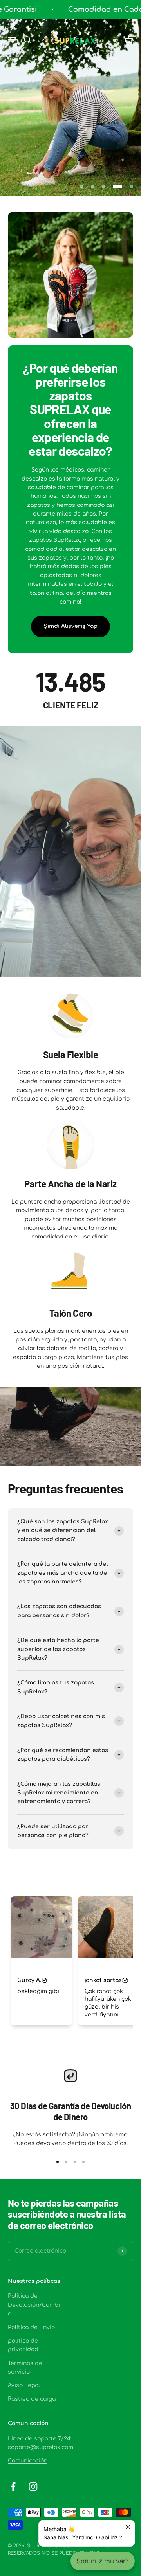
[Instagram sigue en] (33, 2487)
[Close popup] (128, 2527)
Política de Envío (31, 2328)
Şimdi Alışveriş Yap (70, 626)
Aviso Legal (24, 2386)
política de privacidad (23, 2346)
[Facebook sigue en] (13, 2487)
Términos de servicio (25, 2368)
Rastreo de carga (32, 2400)
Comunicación (28, 2461)
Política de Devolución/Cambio (34, 2306)
